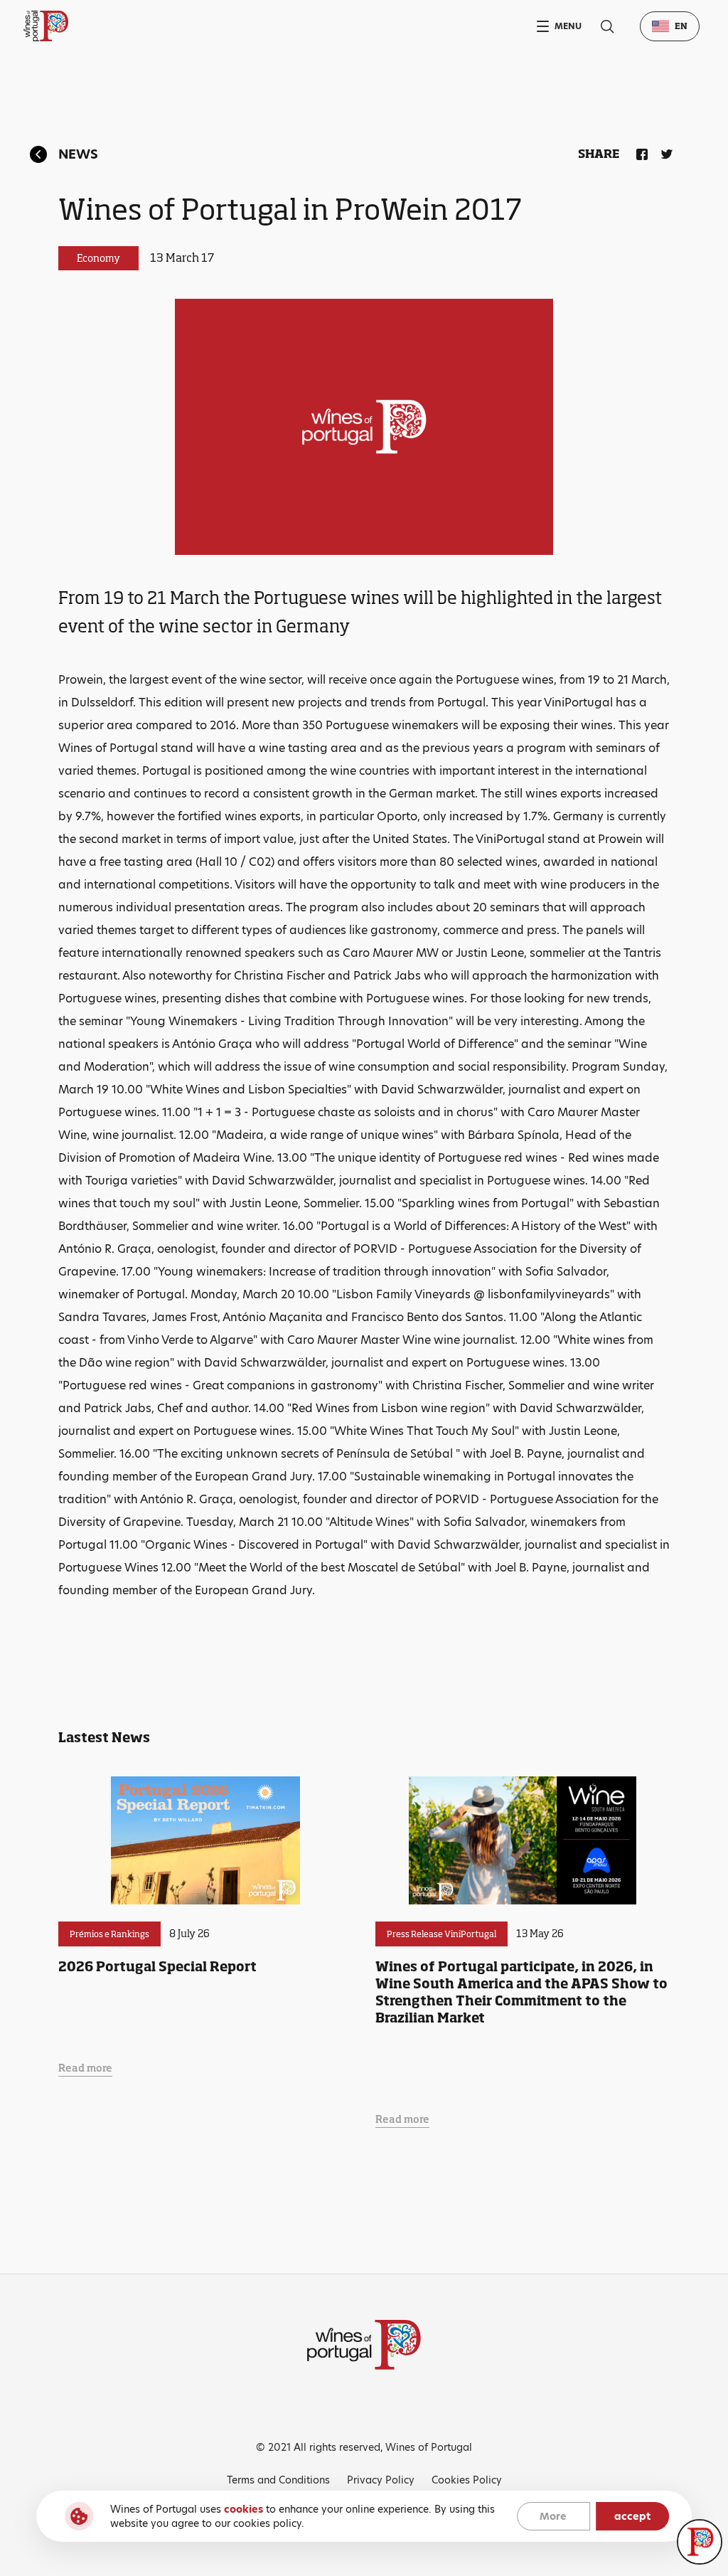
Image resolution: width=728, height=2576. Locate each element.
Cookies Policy (467, 2480)
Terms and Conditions (278, 2480)
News (78, 154)
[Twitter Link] (664, 152)
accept (632, 2516)
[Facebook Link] (639, 152)
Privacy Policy (381, 2480)
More (553, 2516)
